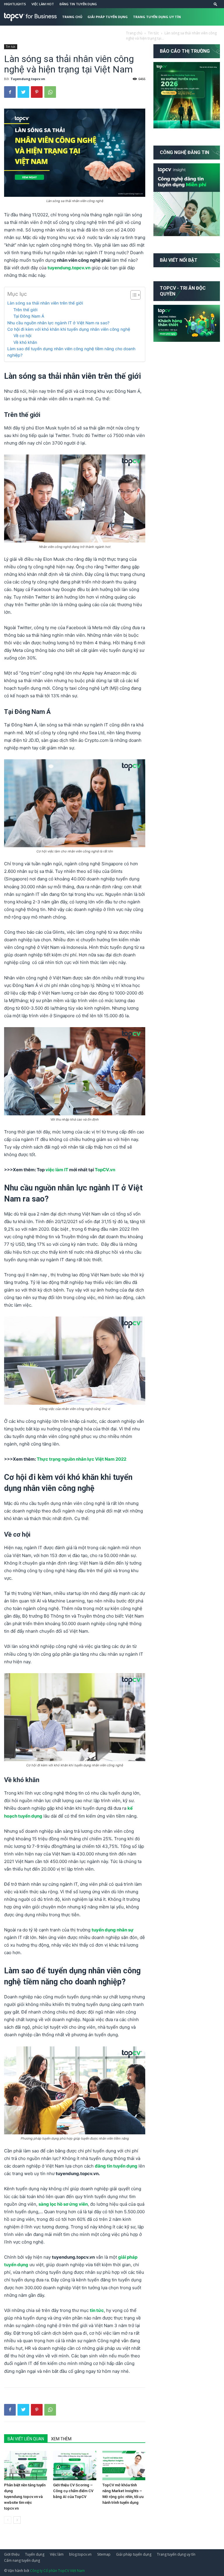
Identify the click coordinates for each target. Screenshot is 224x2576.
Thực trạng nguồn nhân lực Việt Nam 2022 (82, 1459)
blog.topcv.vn (80, 2554)
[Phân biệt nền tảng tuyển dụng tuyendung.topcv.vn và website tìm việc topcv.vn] (26, 2466)
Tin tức (116, 34)
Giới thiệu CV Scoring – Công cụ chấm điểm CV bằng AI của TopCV (73, 2491)
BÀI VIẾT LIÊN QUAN (26, 2439)
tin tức (97, 2310)
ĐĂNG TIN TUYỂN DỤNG (78, 4)
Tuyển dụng (35, 2554)
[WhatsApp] (50, 92)
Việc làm (57, 2554)
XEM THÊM (61, 2439)
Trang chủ (72, 17)
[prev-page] (8, 2520)
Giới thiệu (12, 2554)
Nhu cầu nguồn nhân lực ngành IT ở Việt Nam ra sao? (58, 323)
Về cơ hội (22, 336)
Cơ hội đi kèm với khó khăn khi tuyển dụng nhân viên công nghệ (69, 329)
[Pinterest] (37, 92)
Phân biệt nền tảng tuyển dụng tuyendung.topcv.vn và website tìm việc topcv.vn (25, 2497)
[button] (216, 4)
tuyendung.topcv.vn (69, 268)
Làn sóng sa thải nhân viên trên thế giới (46, 303)
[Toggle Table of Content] (133, 295)
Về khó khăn (25, 342)
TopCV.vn (105, 1170)
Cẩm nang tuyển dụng (83, 34)
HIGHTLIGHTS (15, 4)
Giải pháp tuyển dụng (108, 17)
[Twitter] (23, 92)
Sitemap (104, 2554)
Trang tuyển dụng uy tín (157, 17)
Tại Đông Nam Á (29, 316)
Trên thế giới (25, 310)
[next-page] (17, 2520)
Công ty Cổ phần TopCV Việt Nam (57, 2571)
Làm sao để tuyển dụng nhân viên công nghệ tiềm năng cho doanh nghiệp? (71, 352)
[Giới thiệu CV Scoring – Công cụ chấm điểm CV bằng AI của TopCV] (75, 2466)
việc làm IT (57, 1170)
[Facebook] (10, 92)
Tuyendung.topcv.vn (28, 79)
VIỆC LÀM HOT (43, 4)
